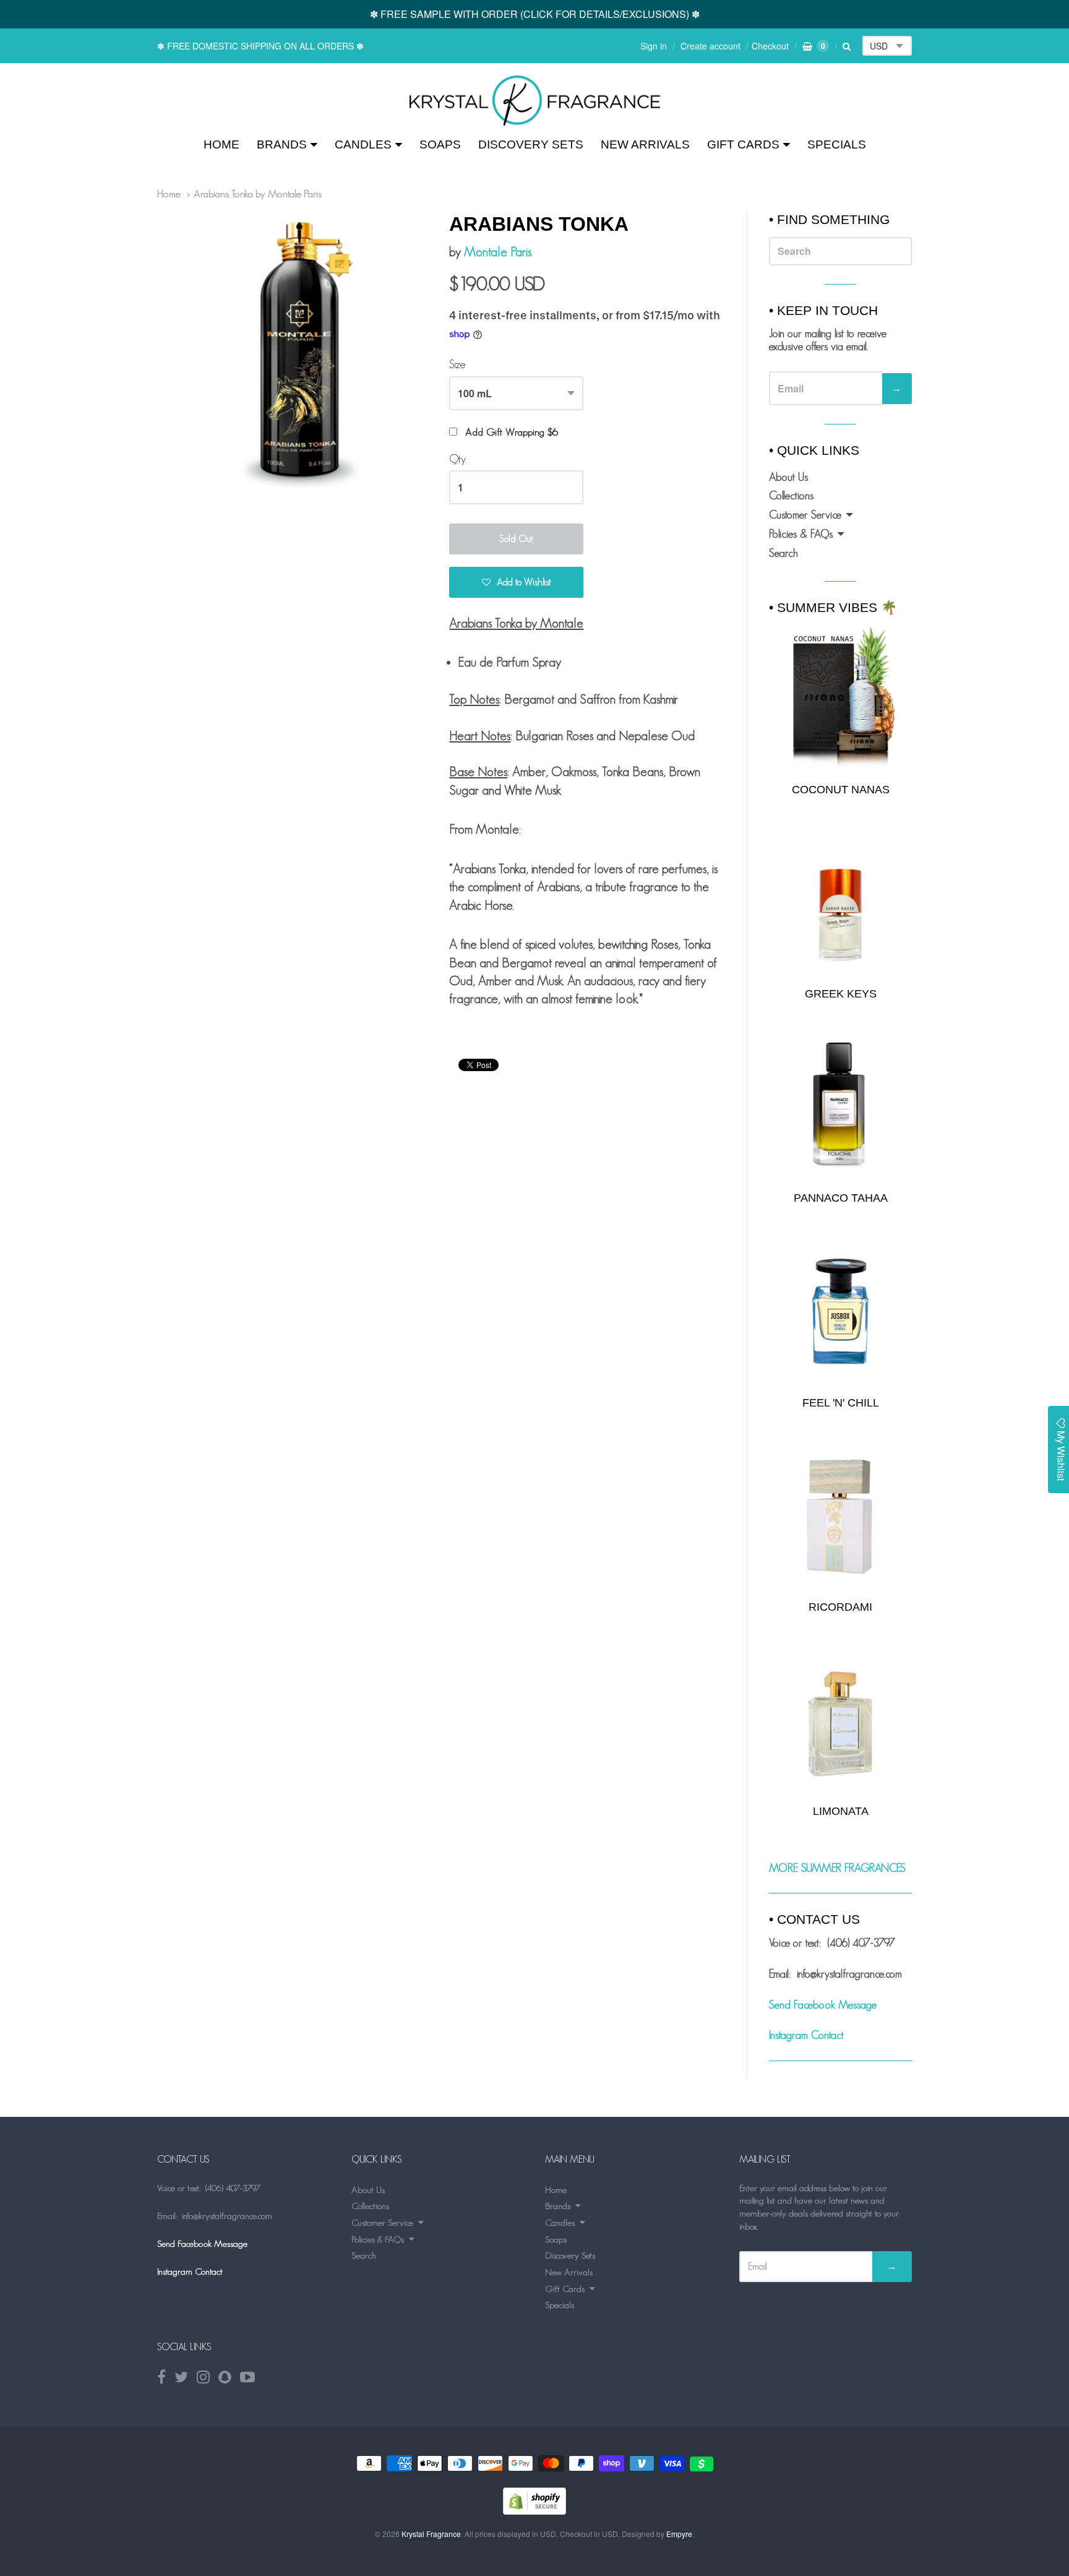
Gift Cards (743, 144)
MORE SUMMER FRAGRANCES (837, 1868)
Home (221, 144)
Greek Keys (841, 994)
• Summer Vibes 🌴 (833, 607)
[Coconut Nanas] (840, 697)
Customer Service (805, 515)
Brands (282, 144)
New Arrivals (645, 144)
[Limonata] (840, 1720)
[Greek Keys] (840, 902)
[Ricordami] (840, 1516)
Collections (791, 496)
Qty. (458, 459)
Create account (711, 46)
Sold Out (516, 539)
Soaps (440, 144)
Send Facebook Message (823, 2005)
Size (457, 364)
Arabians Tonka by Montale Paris (258, 194)
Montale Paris (498, 252)
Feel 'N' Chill (841, 1403)
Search (784, 553)
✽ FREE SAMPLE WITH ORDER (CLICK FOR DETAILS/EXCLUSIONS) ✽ (535, 14)
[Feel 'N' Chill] (840, 1312)
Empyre (679, 2534)
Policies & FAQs (801, 534)
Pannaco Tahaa (841, 1198)
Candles (363, 144)
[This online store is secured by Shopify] (534, 2511)
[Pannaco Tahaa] (840, 1107)
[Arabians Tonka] (535, 101)
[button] (516, 582)
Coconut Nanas (841, 790)
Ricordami (840, 1607)
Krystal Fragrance (431, 2534)
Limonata (841, 1811)
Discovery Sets (531, 144)
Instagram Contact (806, 2035)
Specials (837, 144)
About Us (788, 477)
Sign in (654, 46)
